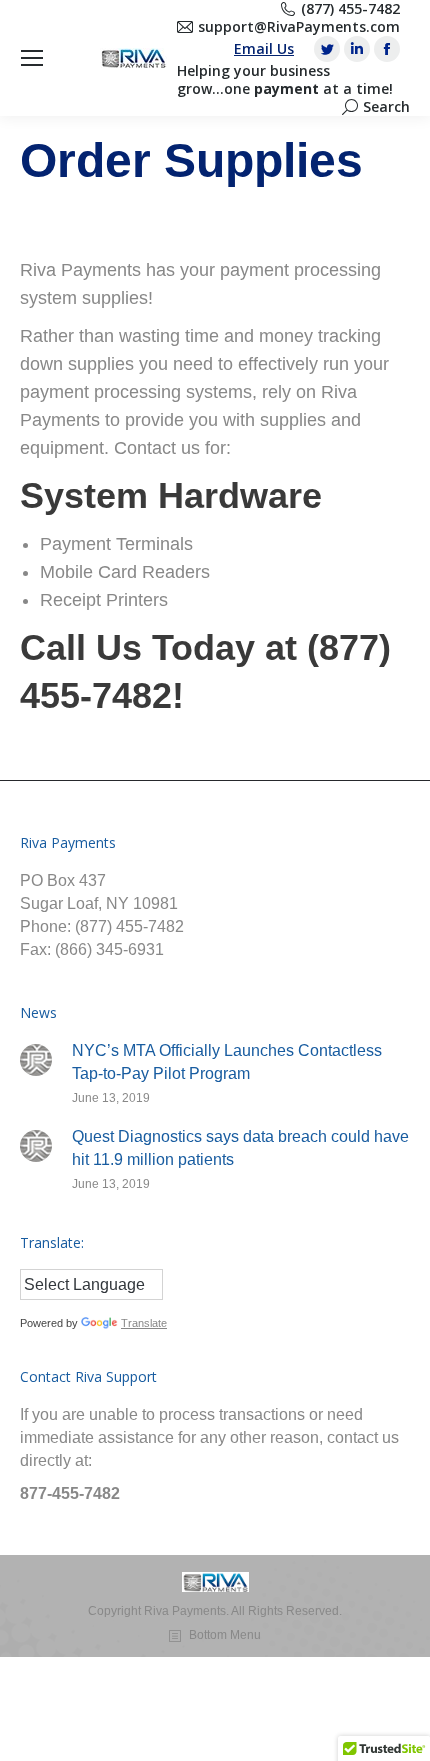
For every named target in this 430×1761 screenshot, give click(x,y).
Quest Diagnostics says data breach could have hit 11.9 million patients (240, 1148)
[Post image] (36, 1060)
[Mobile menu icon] (32, 58)
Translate (144, 1323)
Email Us (264, 48)
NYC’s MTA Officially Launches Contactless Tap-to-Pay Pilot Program (227, 1062)
